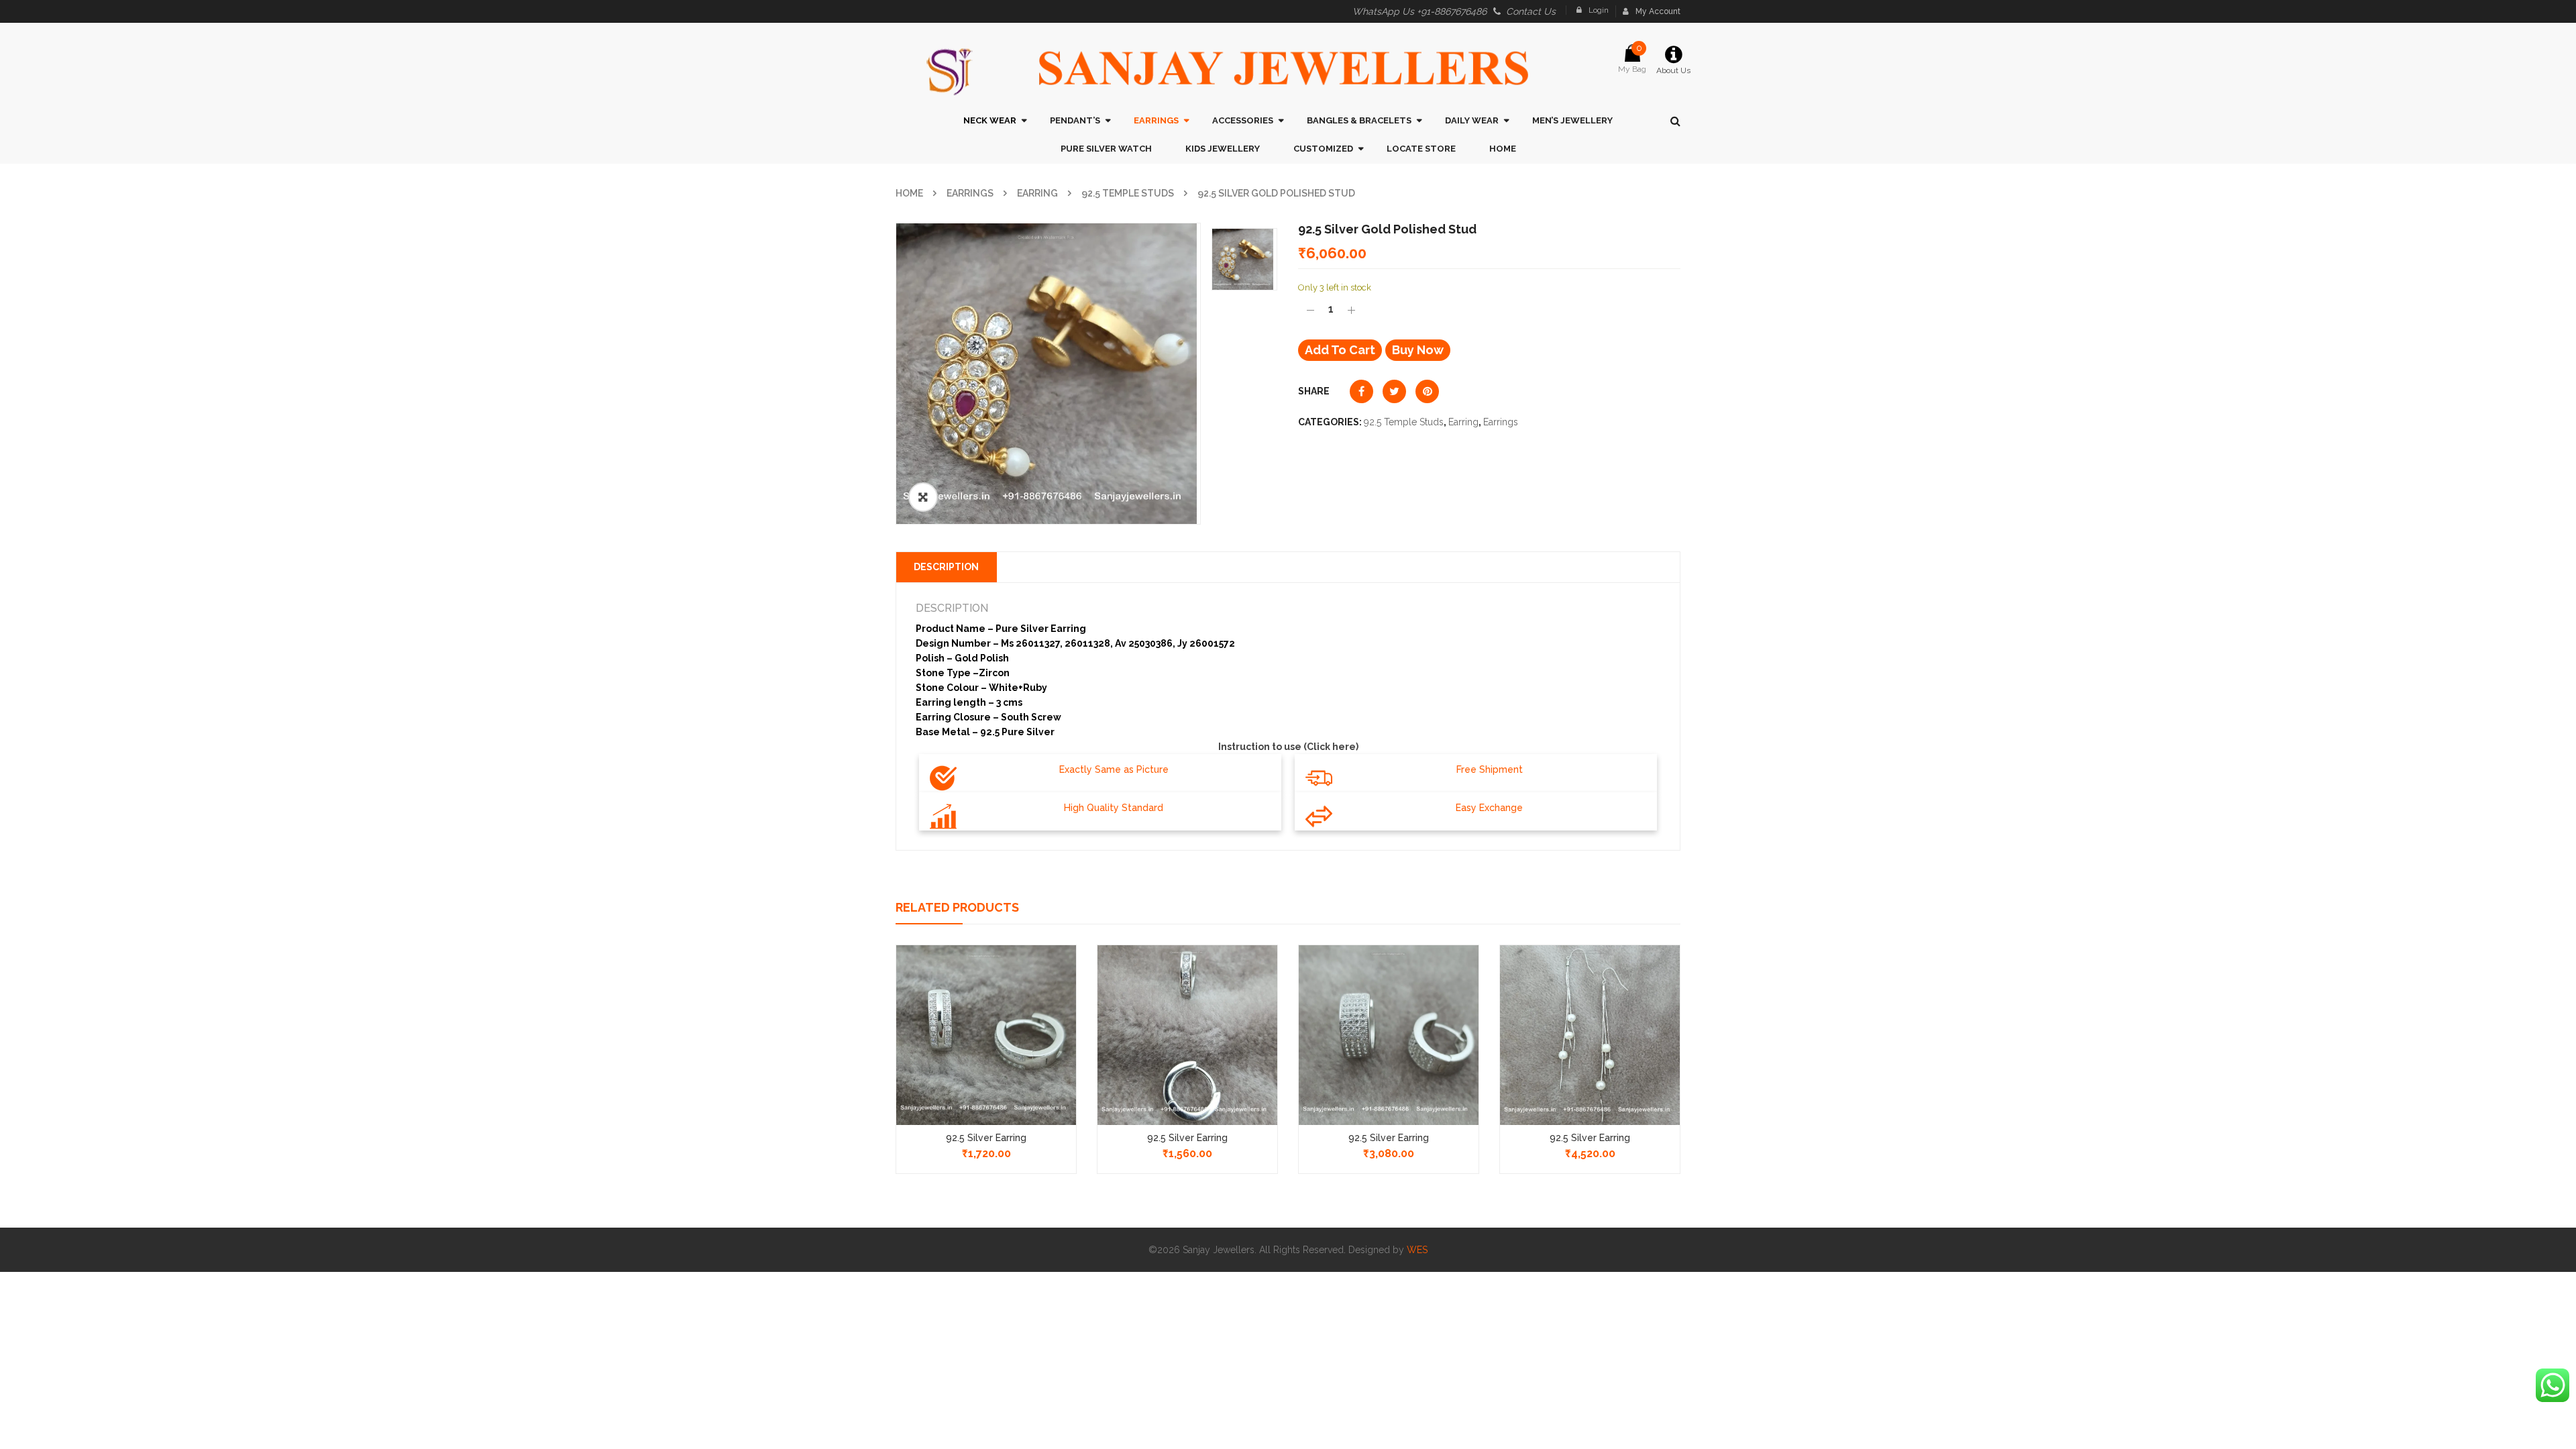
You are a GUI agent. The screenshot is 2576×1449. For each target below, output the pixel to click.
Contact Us (1531, 11)
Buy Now (1418, 350)
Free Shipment (1490, 769)
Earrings (970, 193)
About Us (1673, 70)
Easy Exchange (1489, 808)
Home (909, 193)
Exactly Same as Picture (1114, 769)
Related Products (957, 907)
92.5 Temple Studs (1128, 193)
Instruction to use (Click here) (1288, 747)
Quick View (986, 1010)
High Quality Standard (1114, 808)
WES (1417, 1250)
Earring (1037, 193)
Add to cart (1340, 350)
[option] (1048, 374)
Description (946, 567)
